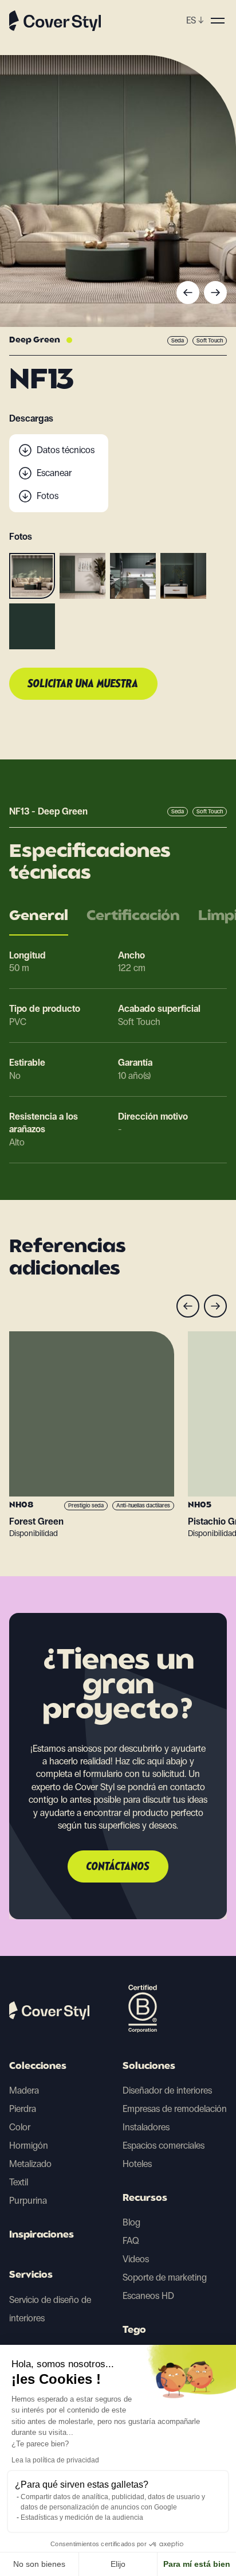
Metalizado (30, 2164)
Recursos (145, 2199)
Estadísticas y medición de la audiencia (82, 2517)
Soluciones (149, 2067)
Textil (19, 2182)
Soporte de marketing (165, 2277)
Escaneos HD (148, 2296)
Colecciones (38, 2067)
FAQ (131, 2241)
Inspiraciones (42, 2235)
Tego (134, 2331)
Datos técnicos (66, 450)
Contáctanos (118, 1867)
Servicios (31, 2275)
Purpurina (28, 2201)
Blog (131, 2222)
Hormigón (29, 2146)
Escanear (54, 473)
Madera (24, 2090)
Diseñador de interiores (167, 2090)
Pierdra (23, 2109)
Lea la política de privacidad (55, 2460)
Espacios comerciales (164, 2146)
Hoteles (137, 2164)
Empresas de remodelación (175, 2109)
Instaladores (146, 2127)
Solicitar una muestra (83, 684)
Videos (136, 2259)
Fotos (48, 496)
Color (20, 2127)
